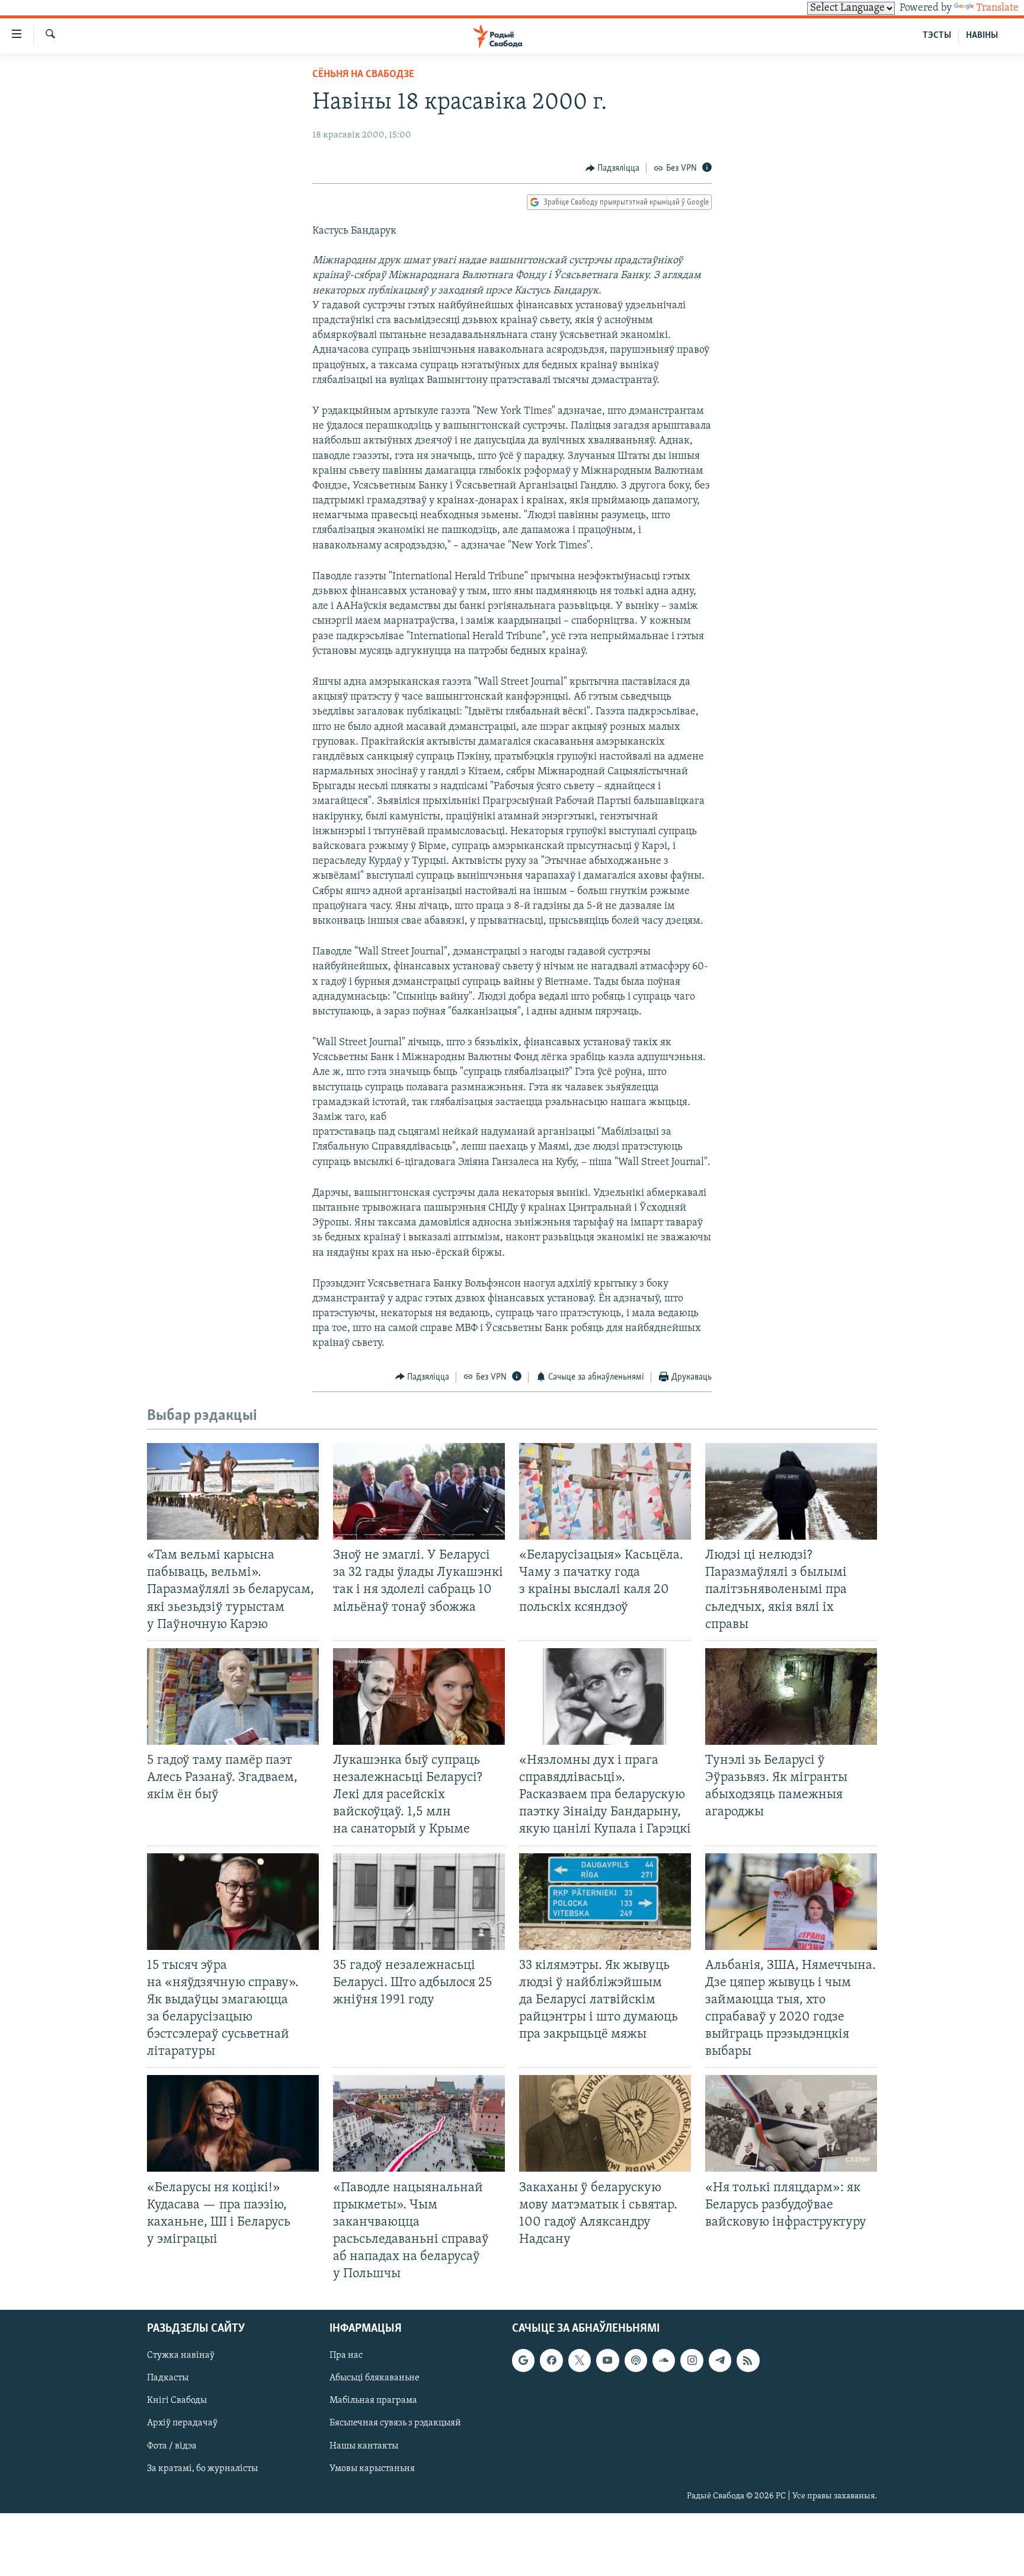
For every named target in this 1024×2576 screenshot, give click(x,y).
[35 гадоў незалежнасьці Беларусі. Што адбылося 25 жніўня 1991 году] (419, 1902)
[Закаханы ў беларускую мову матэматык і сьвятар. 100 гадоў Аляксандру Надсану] (605, 2123)
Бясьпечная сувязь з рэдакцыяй (395, 2424)
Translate (997, 8)
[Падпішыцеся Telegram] (720, 2361)
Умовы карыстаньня (372, 2469)
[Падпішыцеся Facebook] (551, 2361)
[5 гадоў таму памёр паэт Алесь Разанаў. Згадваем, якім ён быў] (233, 1696)
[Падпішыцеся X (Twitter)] (580, 2361)
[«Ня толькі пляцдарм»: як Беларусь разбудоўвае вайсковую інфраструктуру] (791, 2123)
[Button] (613, 168)
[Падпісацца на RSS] (748, 2361)
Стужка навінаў (181, 2356)
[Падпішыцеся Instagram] (692, 2361)
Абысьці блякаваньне (375, 2379)
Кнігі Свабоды (177, 2401)
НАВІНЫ (982, 36)
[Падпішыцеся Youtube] (607, 2361)
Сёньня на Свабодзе (363, 75)
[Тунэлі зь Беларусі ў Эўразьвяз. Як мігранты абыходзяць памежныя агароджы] (791, 1696)
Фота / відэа (172, 2446)
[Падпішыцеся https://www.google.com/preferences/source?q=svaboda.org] (523, 2361)
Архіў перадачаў (182, 2424)
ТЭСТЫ (937, 36)
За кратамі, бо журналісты (202, 2469)
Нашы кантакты (364, 2446)
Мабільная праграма (373, 2401)
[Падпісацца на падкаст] (636, 2361)
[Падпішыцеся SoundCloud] (664, 2361)
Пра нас (346, 2356)
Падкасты (168, 2379)
